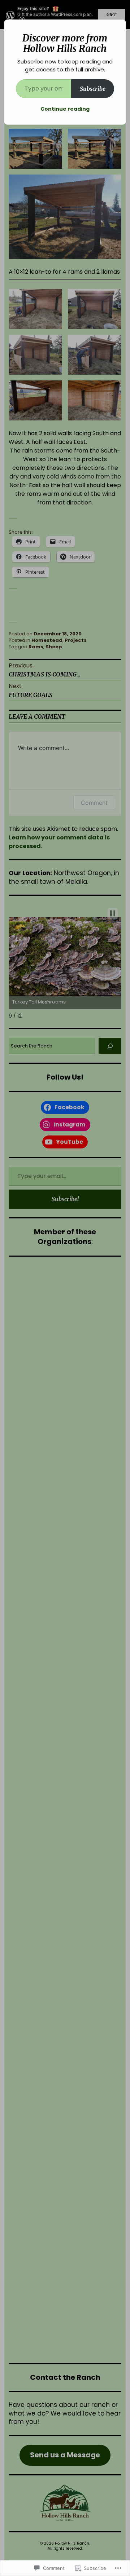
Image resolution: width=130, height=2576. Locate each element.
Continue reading (65, 109)
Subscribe (93, 89)
